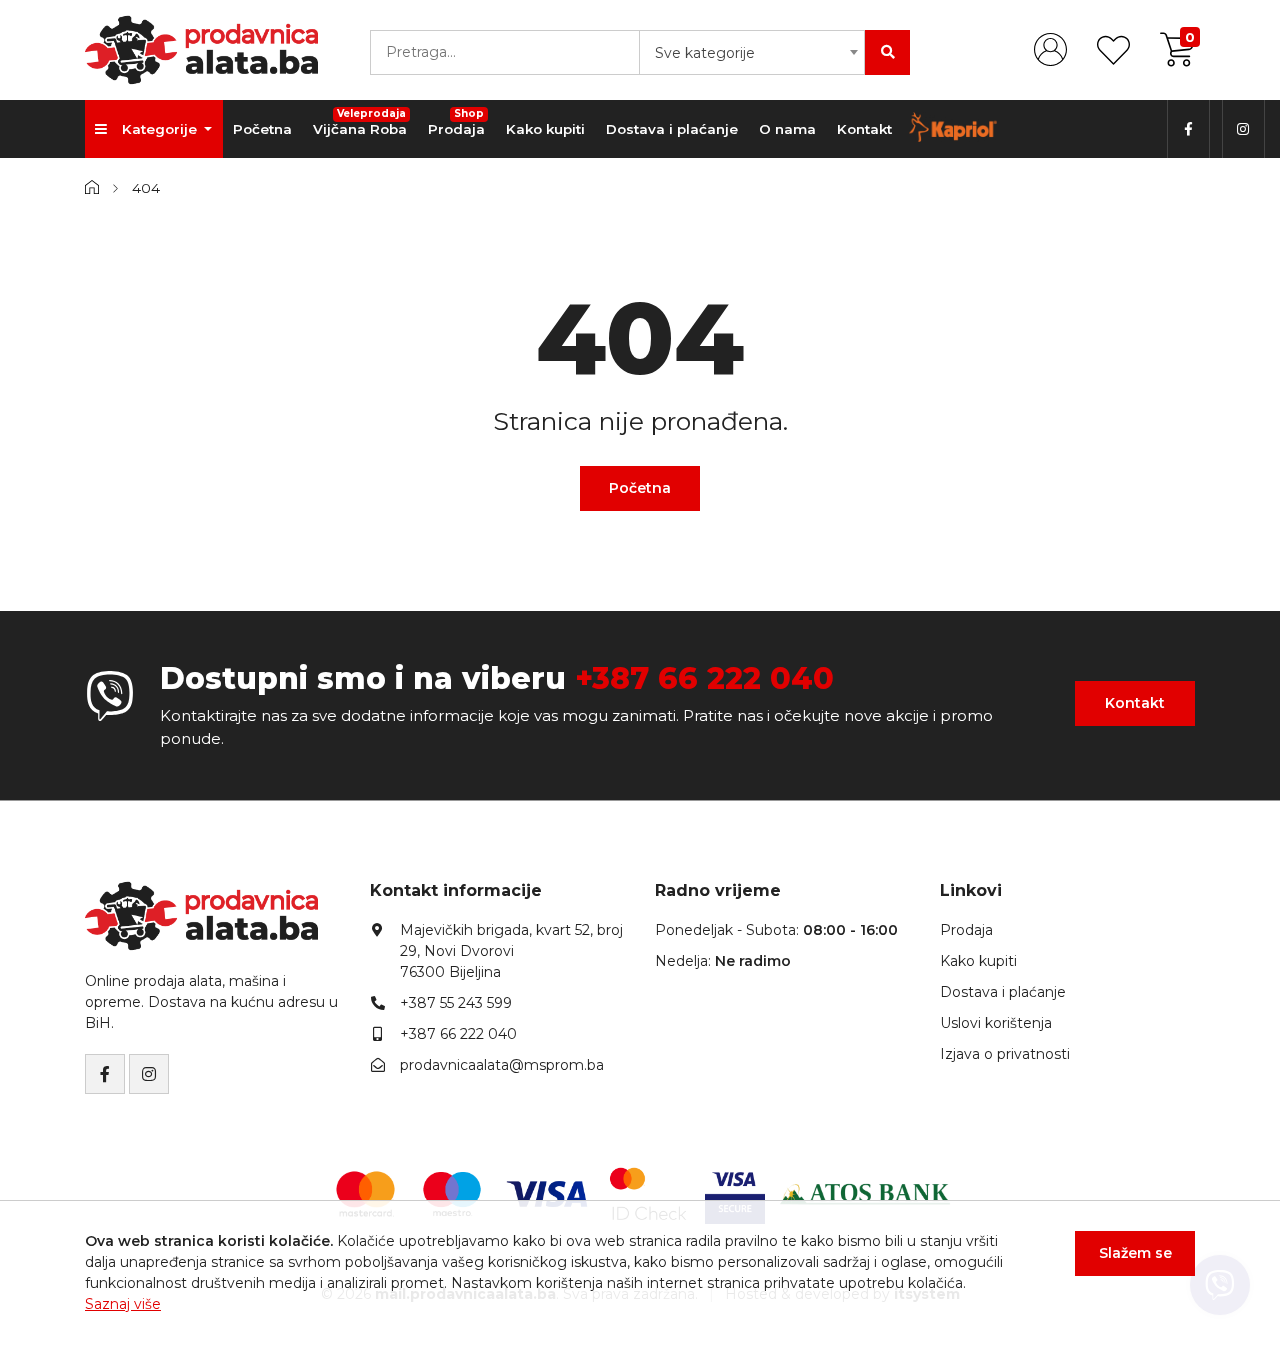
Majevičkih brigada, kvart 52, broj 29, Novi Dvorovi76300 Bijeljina (511, 951)
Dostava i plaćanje (672, 129)
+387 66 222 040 (704, 678)
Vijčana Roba (360, 122)
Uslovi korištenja (996, 1023)
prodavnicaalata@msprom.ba (502, 1065)
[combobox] (752, 52)
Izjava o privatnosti (1005, 1054)
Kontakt (864, 129)
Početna (262, 129)
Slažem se (1135, 1253)
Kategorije (161, 129)
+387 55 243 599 (456, 1003)
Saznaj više (123, 1304)
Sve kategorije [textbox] (705, 53)
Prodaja (456, 122)
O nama (787, 129)
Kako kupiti (545, 129)
